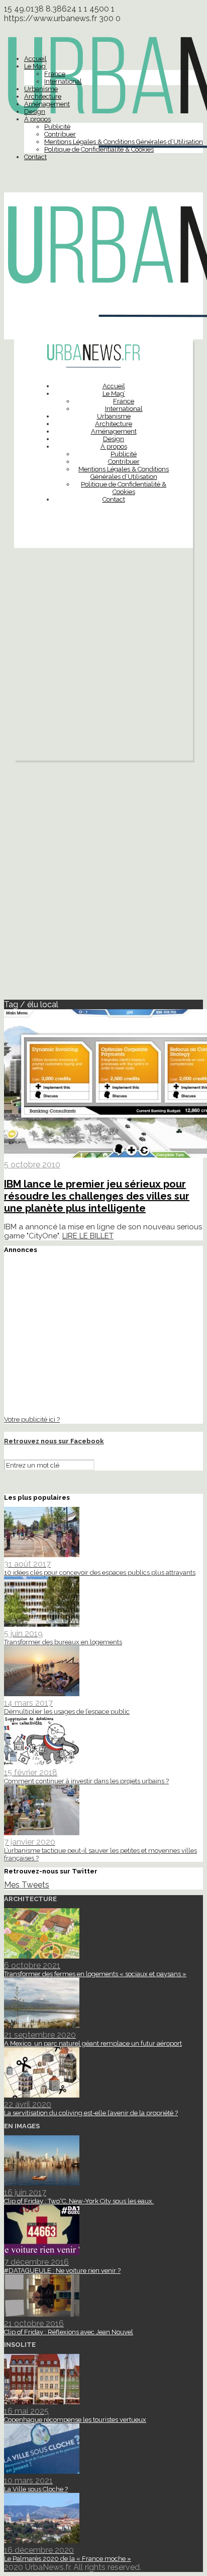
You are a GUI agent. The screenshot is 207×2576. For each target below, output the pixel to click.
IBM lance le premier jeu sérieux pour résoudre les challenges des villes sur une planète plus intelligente (97, 1196)
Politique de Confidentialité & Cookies (99, 149)
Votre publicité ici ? (32, 1419)
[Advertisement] (103, 657)
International (63, 81)
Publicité (57, 127)
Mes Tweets (27, 1885)
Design (35, 112)
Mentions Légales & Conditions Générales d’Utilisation (124, 142)
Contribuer (60, 134)
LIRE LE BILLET (88, 1236)
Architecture (43, 96)
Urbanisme (41, 89)
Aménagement (47, 104)
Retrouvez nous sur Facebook (54, 1441)
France (55, 74)
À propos (37, 119)
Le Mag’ (35, 66)
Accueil (35, 59)
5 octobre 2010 (32, 1165)
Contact (35, 157)
